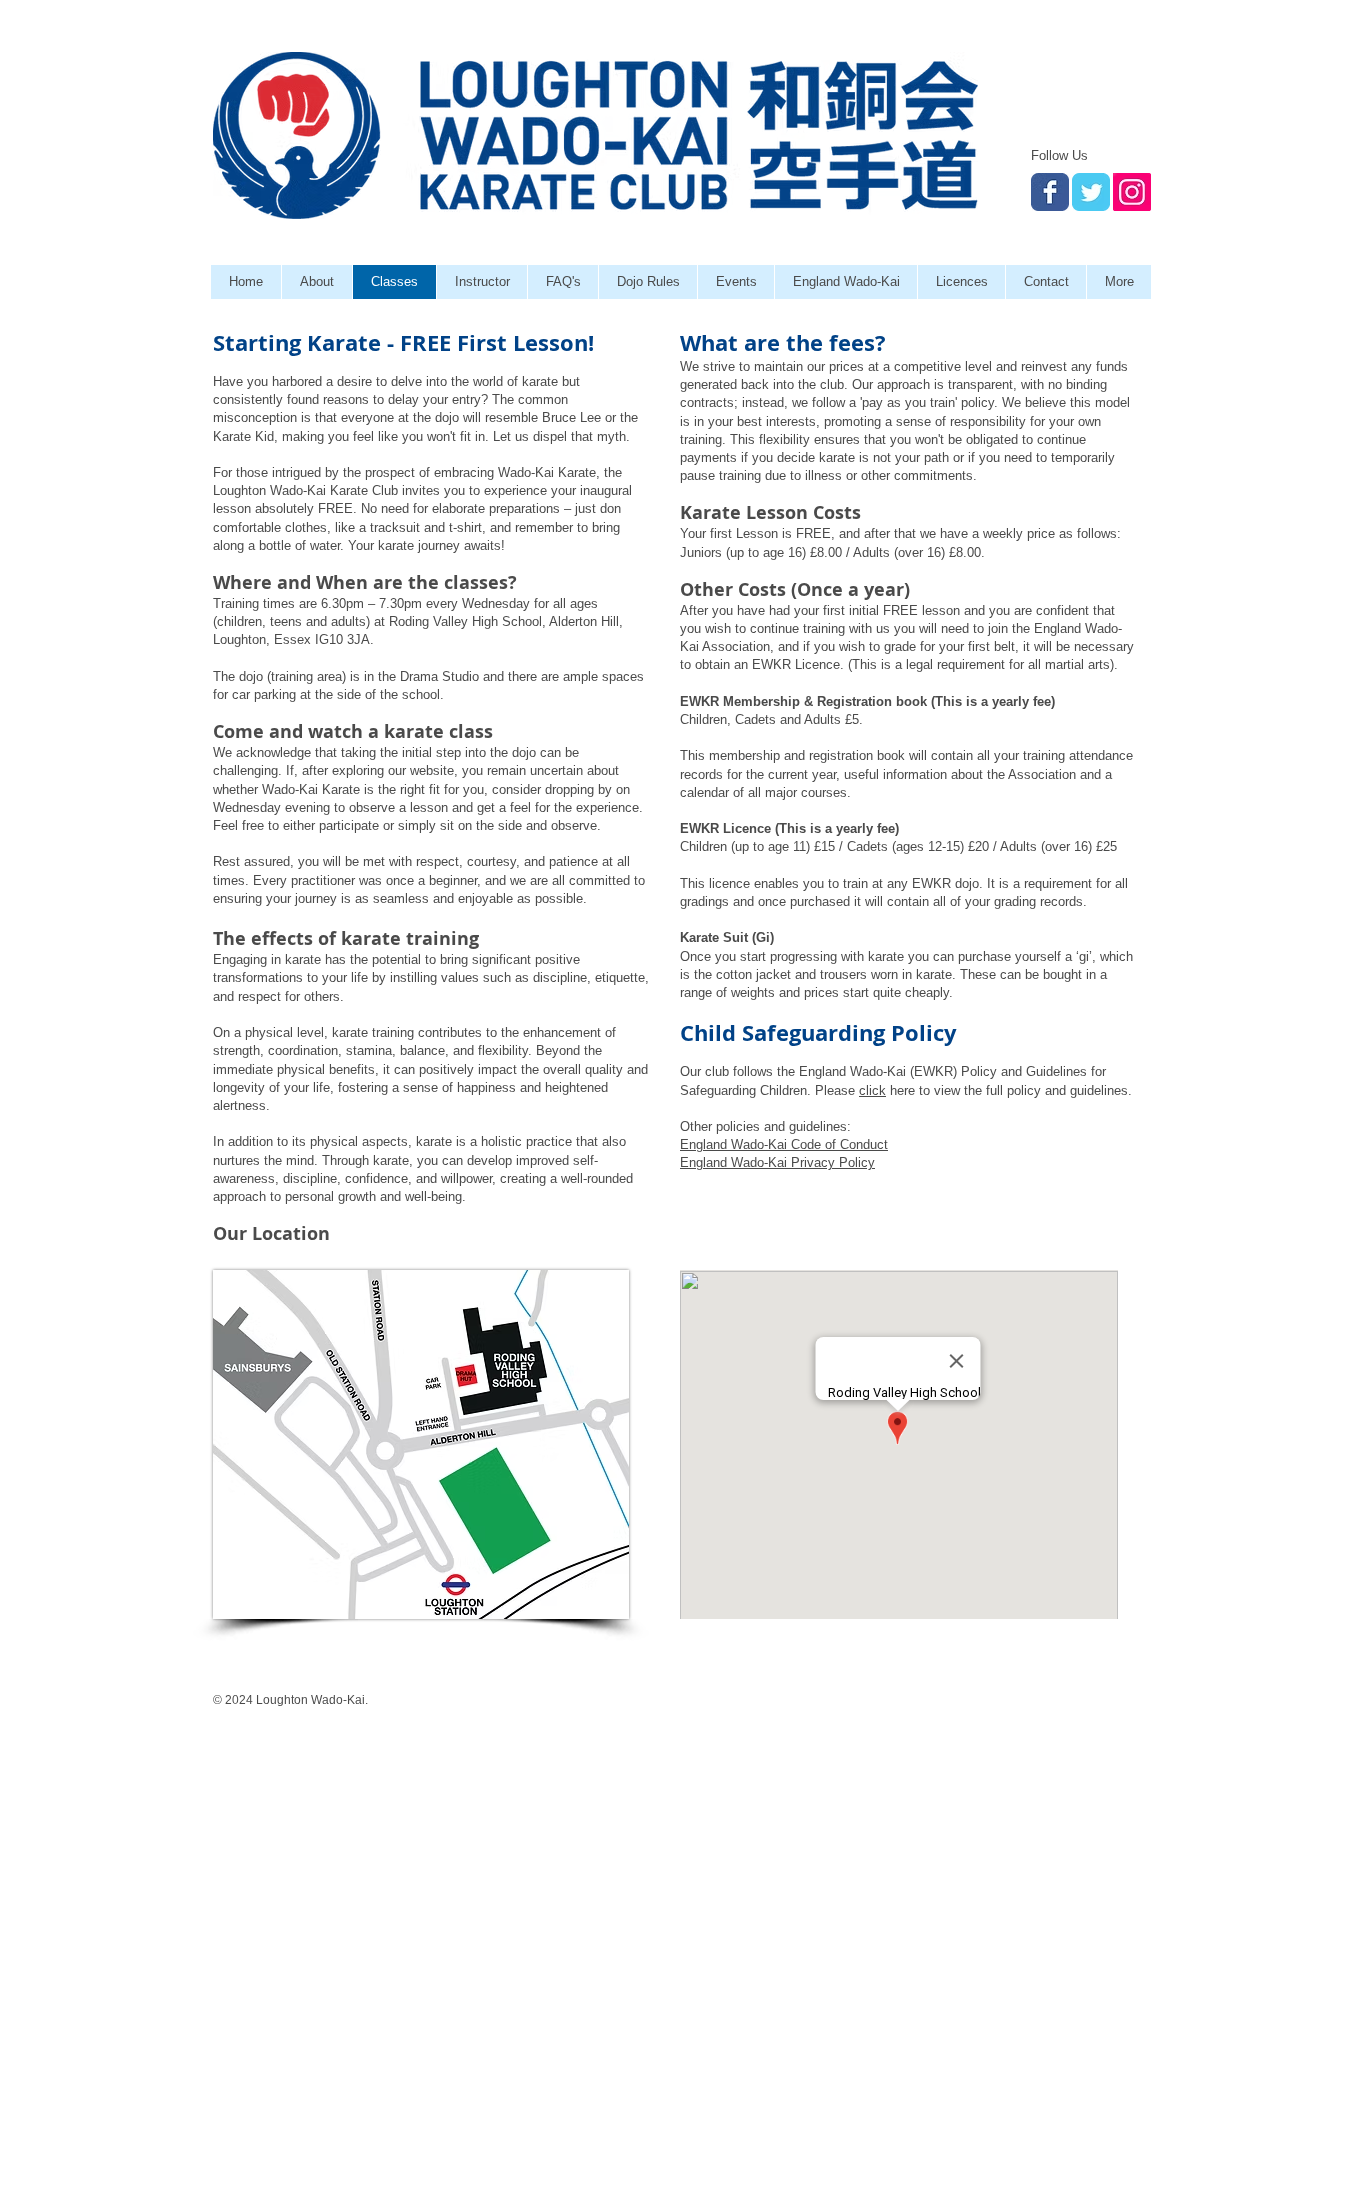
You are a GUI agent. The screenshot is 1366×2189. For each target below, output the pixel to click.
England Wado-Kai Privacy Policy (777, 1162)
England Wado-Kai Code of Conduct (784, 1144)
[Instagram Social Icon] (1132, 192)
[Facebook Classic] (1050, 192)
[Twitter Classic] (1091, 192)
